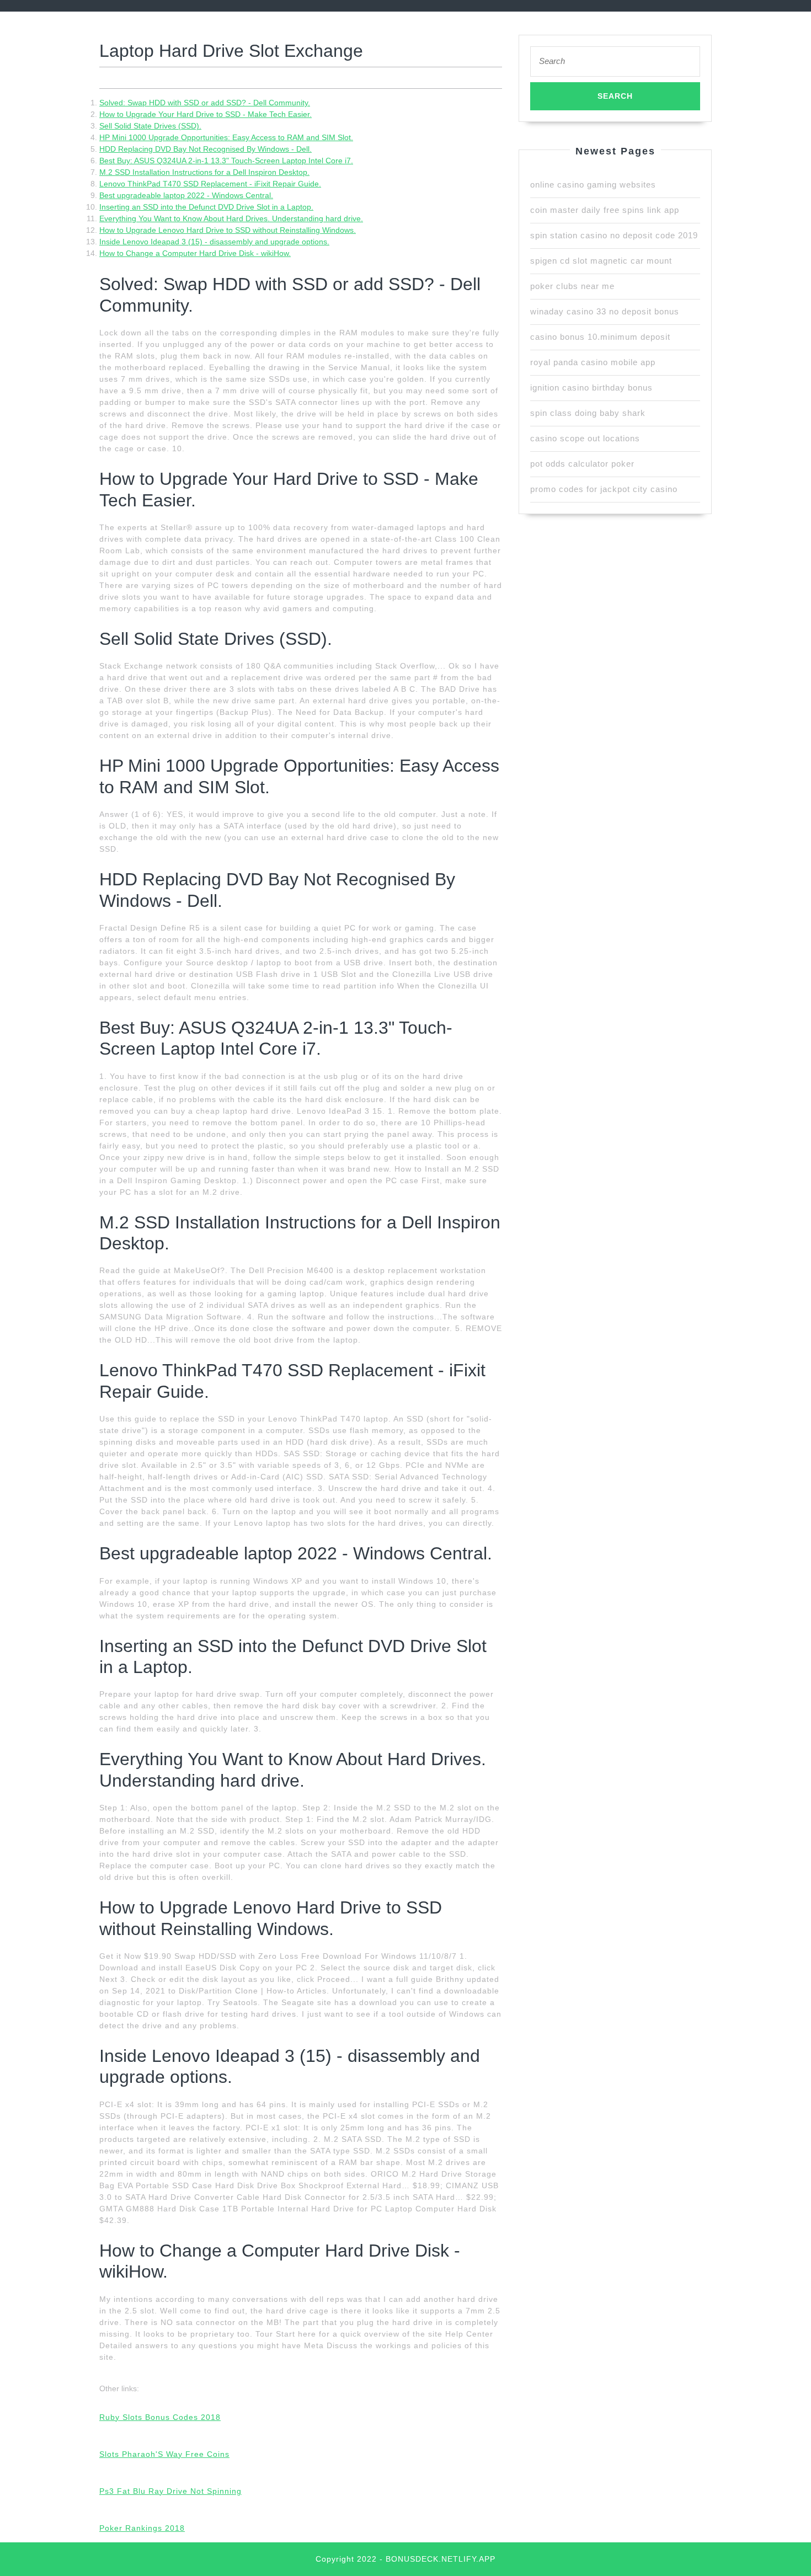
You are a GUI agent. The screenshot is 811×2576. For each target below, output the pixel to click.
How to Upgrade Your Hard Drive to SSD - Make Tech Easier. (206, 114)
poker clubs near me (572, 286)
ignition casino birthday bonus (591, 388)
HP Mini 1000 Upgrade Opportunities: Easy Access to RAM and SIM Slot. (226, 137)
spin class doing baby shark (588, 413)
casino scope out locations (585, 438)
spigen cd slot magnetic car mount (601, 261)
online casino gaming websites (593, 185)
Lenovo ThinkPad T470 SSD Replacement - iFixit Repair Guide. (210, 184)
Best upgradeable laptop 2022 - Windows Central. (186, 195)
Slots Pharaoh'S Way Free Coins (164, 2454)
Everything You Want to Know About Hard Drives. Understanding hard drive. (231, 218)
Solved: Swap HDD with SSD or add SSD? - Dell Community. (205, 103)
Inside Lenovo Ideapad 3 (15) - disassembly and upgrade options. (214, 242)
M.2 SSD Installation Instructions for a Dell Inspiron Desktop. (204, 172)
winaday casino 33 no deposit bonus (605, 311)
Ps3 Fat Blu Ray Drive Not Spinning (170, 2491)
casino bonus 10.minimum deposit (600, 337)
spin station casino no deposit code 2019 (614, 235)
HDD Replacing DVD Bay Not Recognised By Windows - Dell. (206, 149)
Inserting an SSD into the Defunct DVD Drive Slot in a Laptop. (206, 207)
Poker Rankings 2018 (142, 2528)
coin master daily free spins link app (605, 210)
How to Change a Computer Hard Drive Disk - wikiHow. (195, 253)
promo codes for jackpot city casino (604, 489)
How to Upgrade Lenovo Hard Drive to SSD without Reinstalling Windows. (228, 230)
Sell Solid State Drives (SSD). (150, 126)
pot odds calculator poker (582, 464)
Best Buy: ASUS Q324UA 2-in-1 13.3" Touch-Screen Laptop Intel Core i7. (226, 161)
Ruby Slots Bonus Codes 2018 (160, 2417)
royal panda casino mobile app (593, 362)
